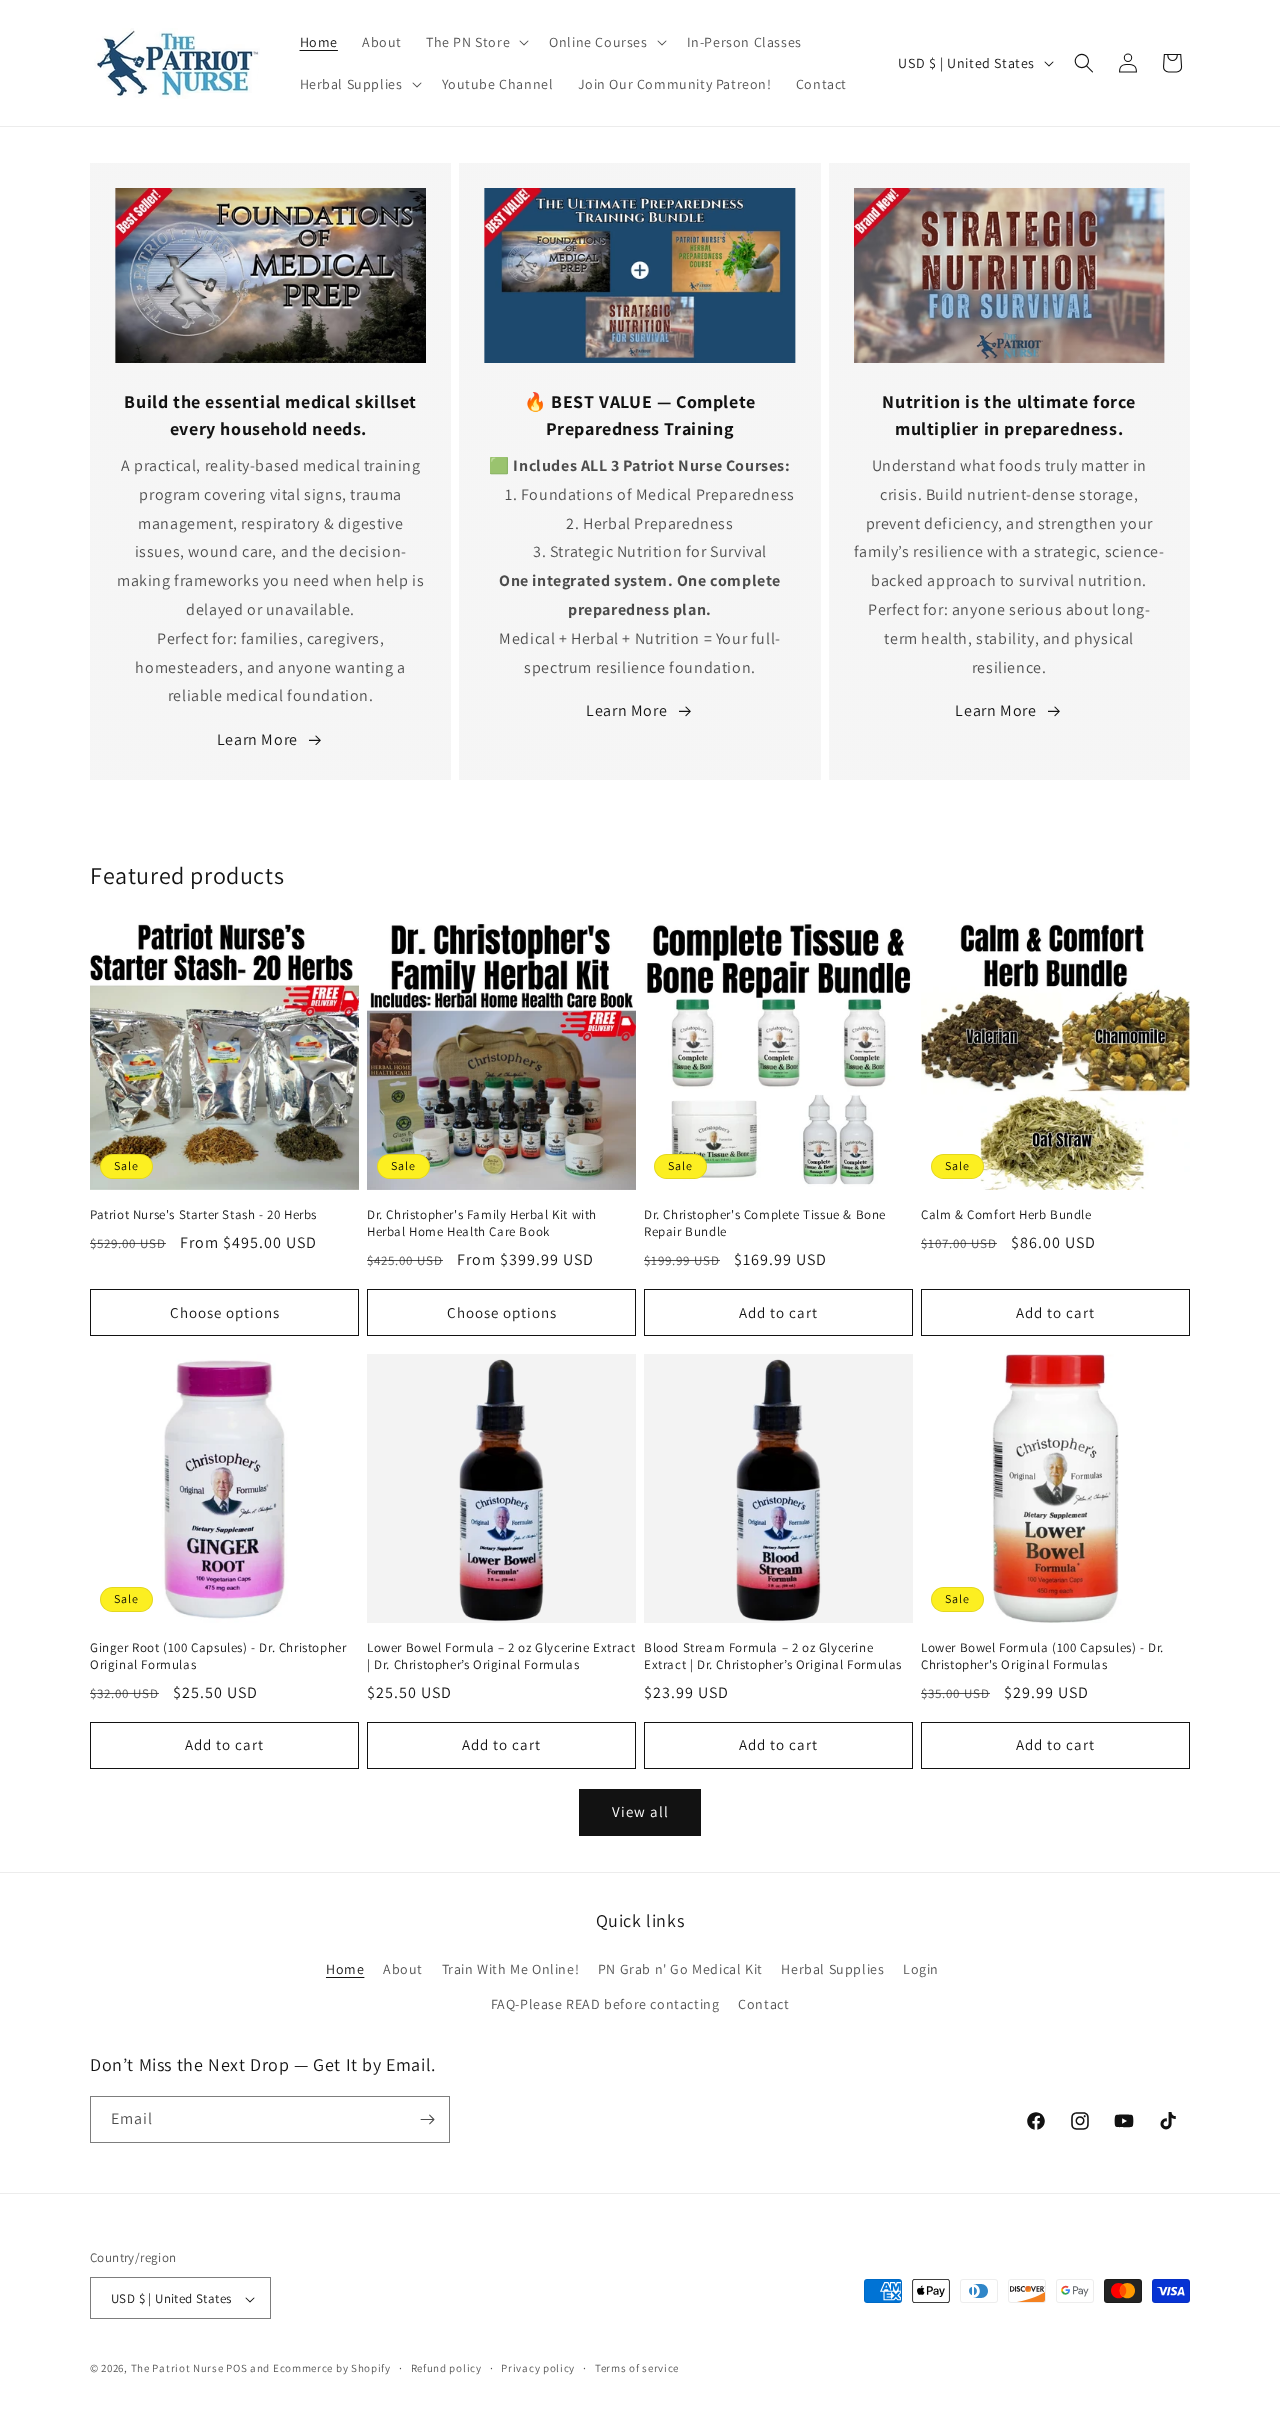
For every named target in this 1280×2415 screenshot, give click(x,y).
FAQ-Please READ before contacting (605, 2005)
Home (345, 1969)
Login (921, 1969)
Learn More (257, 739)
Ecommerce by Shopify (332, 2369)
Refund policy (446, 2368)
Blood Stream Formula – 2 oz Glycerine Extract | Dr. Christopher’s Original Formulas (773, 1656)
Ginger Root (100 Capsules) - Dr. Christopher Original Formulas (218, 1656)
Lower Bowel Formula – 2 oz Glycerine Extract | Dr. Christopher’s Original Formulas (501, 1656)
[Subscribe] (427, 2119)
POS (236, 2369)
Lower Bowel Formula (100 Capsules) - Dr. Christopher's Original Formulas (1042, 1656)
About (403, 1969)
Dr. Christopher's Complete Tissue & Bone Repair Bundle (765, 1223)
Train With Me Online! (511, 1969)
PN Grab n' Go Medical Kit (680, 1969)
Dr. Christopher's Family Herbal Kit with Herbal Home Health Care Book (482, 1223)
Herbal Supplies (832, 1969)
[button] (475, 42)
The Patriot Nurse (177, 2369)
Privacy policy (538, 2368)
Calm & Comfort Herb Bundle (1006, 1215)
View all (640, 1811)
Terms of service (637, 2368)
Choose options (225, 1312)
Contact (763, 2005)
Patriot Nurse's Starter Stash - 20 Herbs (203, 1215)
